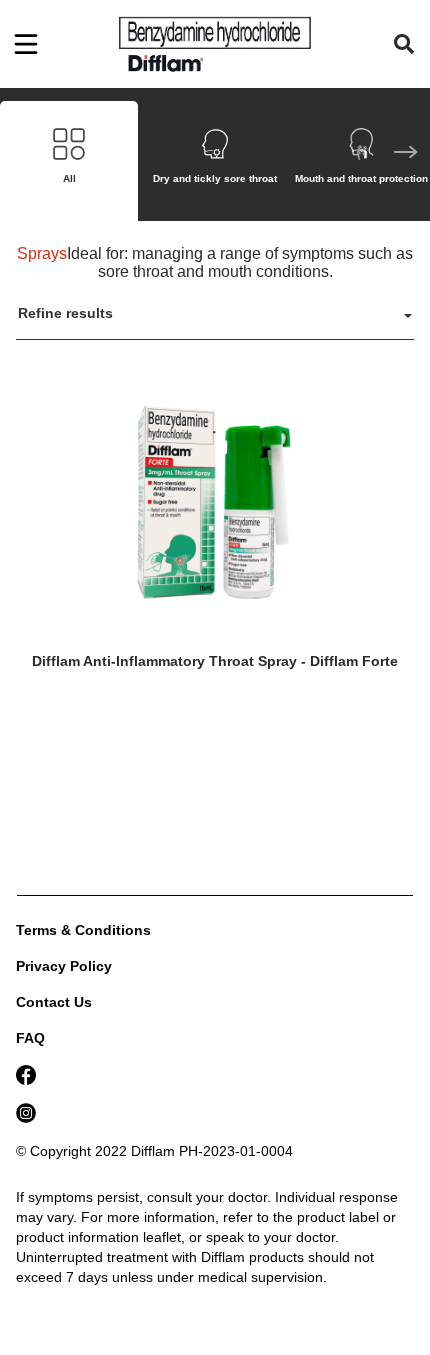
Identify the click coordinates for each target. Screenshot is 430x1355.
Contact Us (54, 1002)
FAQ (30, 1038)
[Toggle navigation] (26, 44)
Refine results (65, 313)
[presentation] (406, 155)
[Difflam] (215, 44)
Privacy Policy (64, 966)
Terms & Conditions (83, 930)
